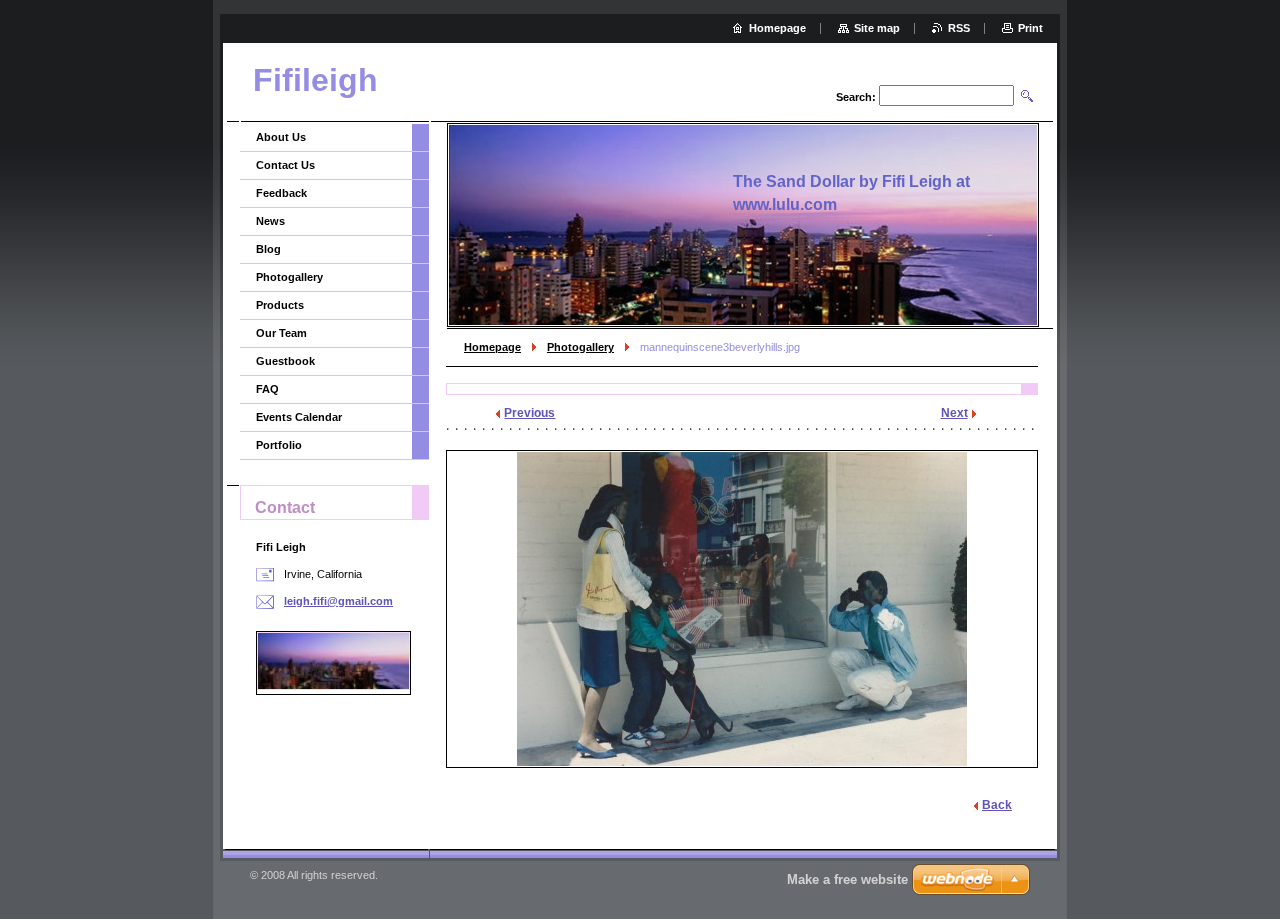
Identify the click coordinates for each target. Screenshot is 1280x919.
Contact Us (285, 165)
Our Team (281, 333)
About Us (281, 137)
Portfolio (279, 445)
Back (997, 805)
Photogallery (580, 347)
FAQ (267, 389)
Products (280, 305)
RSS (959, 28)
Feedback (281, 193)
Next (954, 413)
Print (1030, 28)
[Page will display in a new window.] (742, 609)
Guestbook (285, 361)
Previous (529, 413)
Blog (268, 249)
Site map (877, 28)
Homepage (492, 347)
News (270, 221)
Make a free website (847, 879)
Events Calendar (299, 417)
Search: (856, 97)
